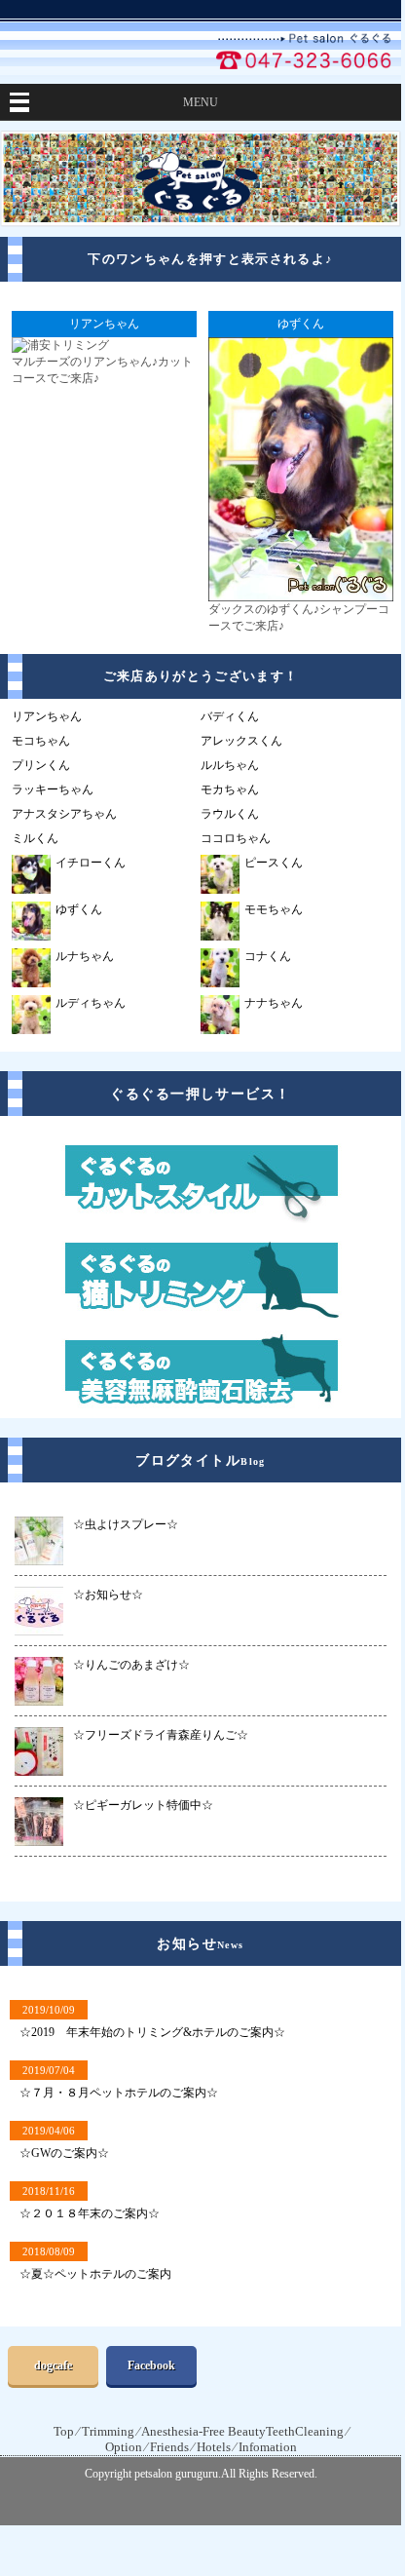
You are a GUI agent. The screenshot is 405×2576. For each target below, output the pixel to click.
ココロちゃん (236, 838)
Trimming (108, 2431)
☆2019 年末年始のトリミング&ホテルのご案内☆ (152, 2032)
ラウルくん (230, 814)
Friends (169, 2447)
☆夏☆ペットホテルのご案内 (95, 2274)
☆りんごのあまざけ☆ (131, 1665)
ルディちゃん (91, 1003)
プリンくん (41, 765)
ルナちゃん (85, 956)
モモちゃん (274, 909)
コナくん (268, 956)
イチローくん (91, 863)
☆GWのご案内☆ (64, 2153)
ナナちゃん (274, 1003)
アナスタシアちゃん (64, 814)
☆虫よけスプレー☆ (126, 1524)
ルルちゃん (230, 765)
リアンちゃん (47, 716)
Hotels (214, 2447)
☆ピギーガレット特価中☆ (143, 1805)
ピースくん (274, 863)
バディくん (230, 716)
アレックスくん (241, 741)
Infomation (268, 2447)
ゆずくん (79, 909)
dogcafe (53, 2365)
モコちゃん (41, 741)
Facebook (151, 2365)
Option (124, 2447)
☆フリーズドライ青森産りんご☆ (161, 1735)
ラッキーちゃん (53, 789)
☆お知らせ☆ (108, 1595)
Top (64, 2431)
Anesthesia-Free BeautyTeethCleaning (242, 2431)
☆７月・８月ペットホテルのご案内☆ (119, 2093)
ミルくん (35, 838)
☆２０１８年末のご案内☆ (90, 2213)
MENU (201, 102)
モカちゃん (230, 789)
